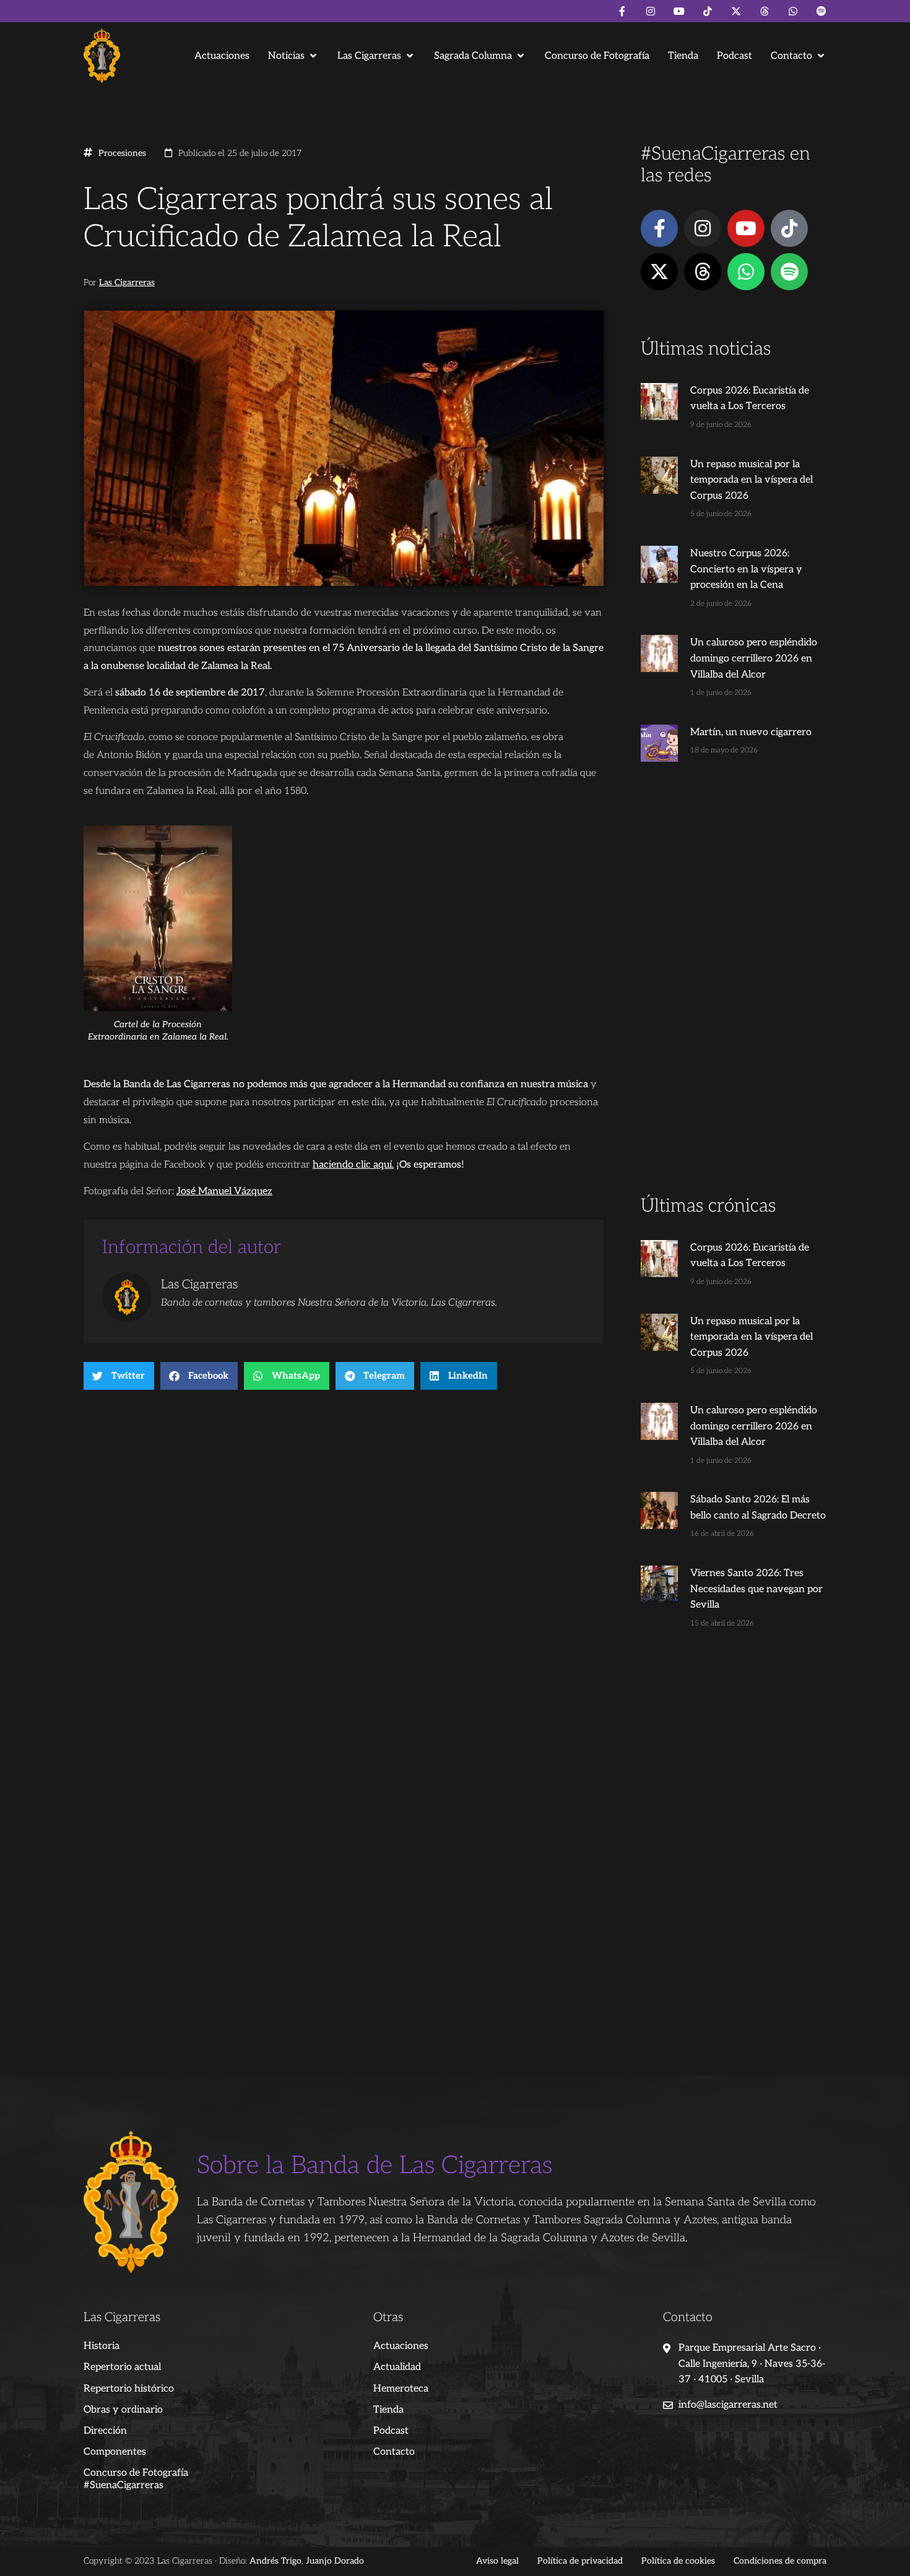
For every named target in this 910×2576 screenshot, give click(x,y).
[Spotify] (821, 11)
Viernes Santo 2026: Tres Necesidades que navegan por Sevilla (756, 1589)
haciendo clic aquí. (353, 1165)
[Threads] (765, 11)
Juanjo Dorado (335, 2561)
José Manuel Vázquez (224, 1191)
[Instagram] (651, 11)
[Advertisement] (734, 999)
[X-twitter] (736, 11)
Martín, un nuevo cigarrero (751, 732)
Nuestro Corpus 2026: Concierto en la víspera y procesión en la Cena (746, 569)
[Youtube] (679, 11)
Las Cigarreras (127, 283)
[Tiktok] (708, 11)
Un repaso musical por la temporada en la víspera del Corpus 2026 (752, 480)
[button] (293, 56)
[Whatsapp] (793, 11)
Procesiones (122, 153)
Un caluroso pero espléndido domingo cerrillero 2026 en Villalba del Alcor (754, 658)
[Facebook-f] (622, 11)
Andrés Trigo (275, 2561)
